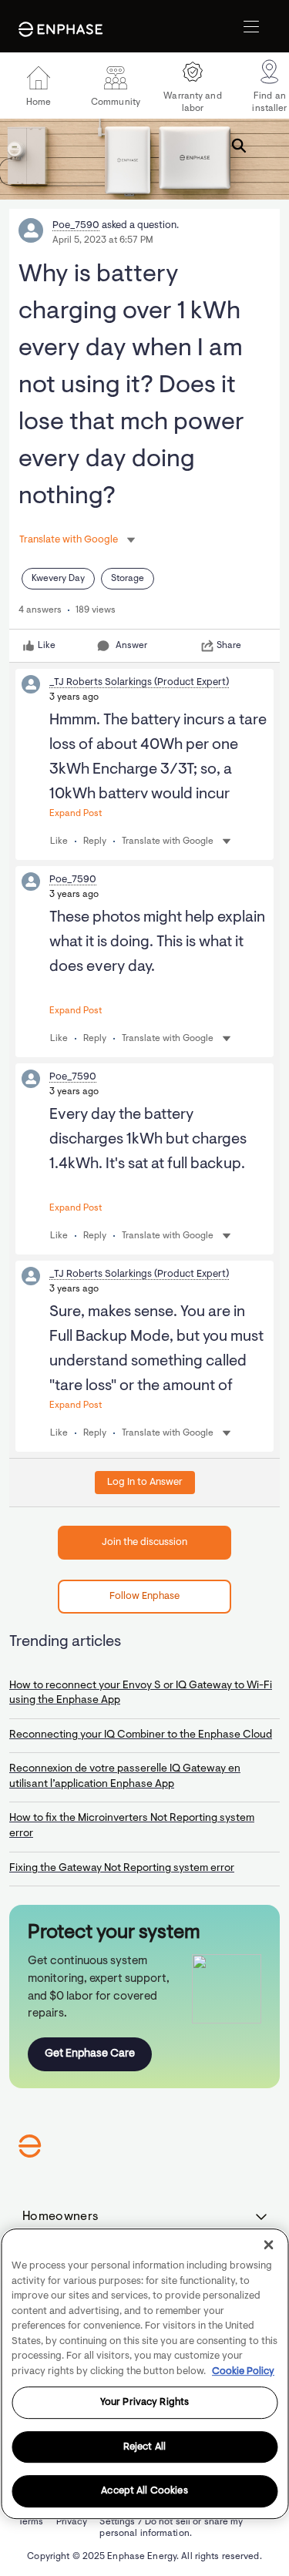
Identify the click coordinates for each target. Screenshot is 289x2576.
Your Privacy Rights (144, 2402)
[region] (144, 2374)
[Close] (268, 2245)
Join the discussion (144, 1542)
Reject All (144, 2447)
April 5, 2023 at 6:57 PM (103, 240)
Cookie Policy (243, 2371)
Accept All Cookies (144, 2492)
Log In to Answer (145, 1482)
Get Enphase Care (90, 2054)
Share (229, 646)
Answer (131, 646)
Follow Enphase (144, 1596)
